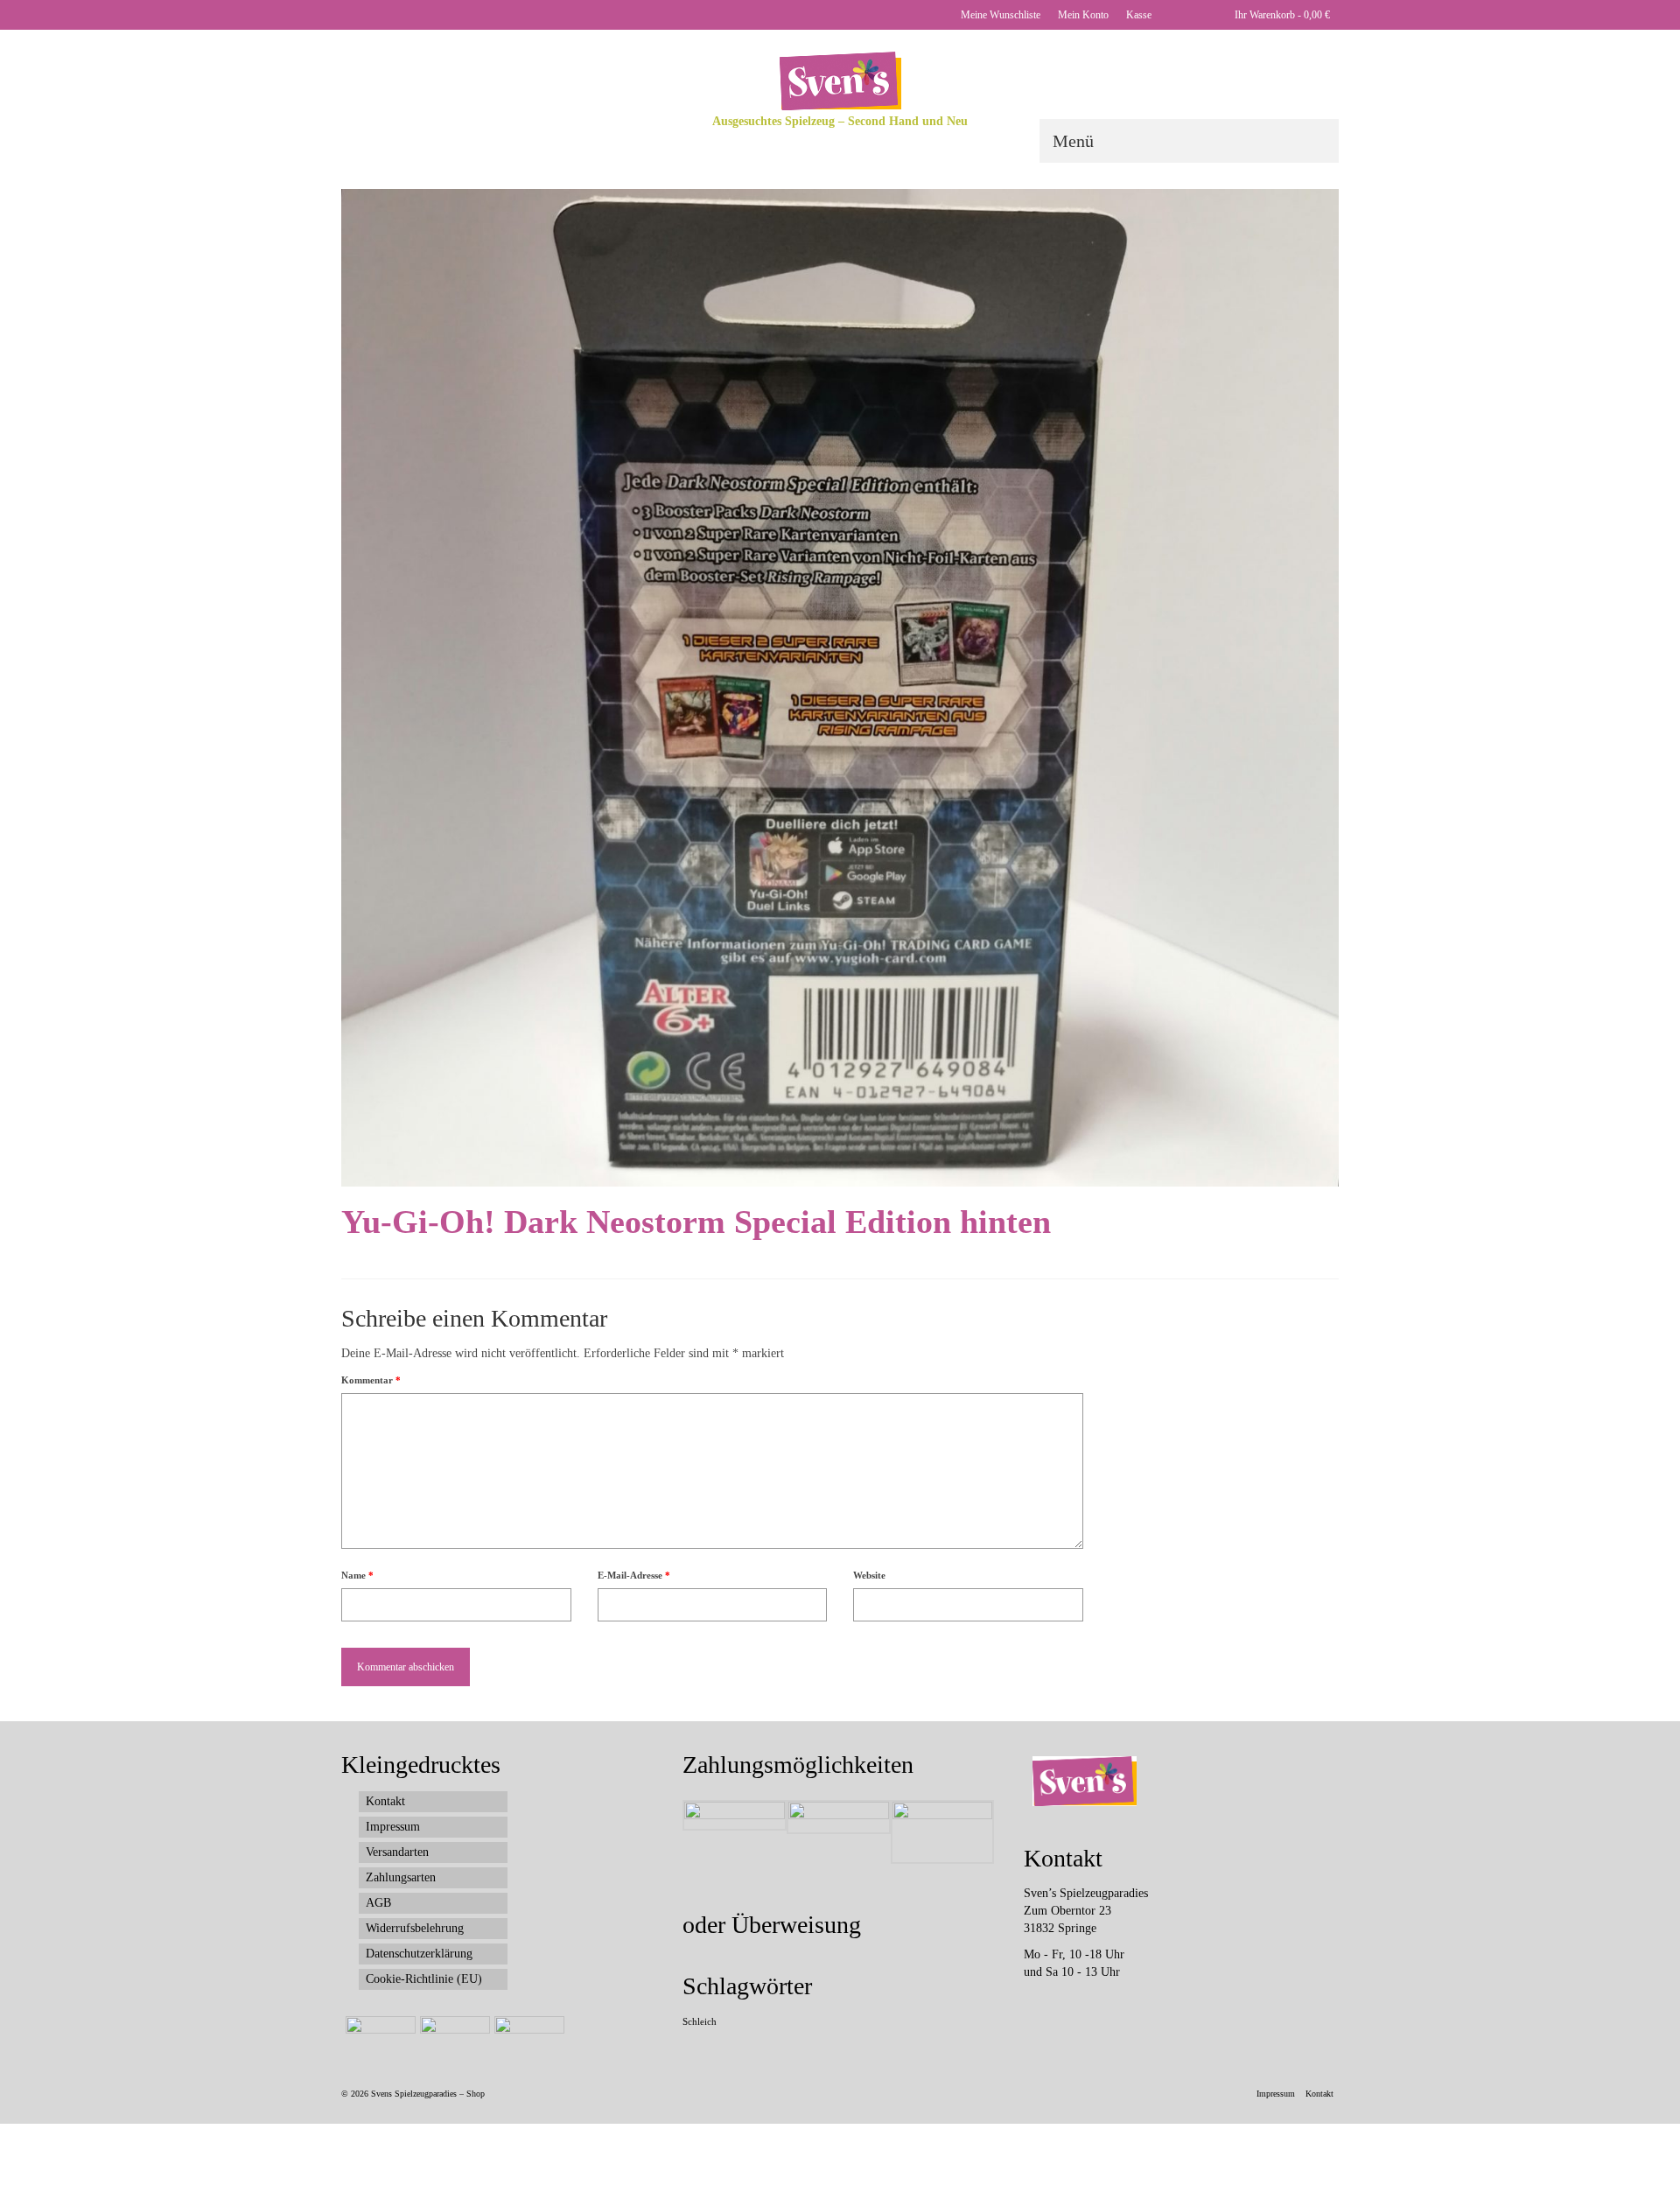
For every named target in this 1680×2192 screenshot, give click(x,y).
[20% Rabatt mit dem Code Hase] (527, 2038)
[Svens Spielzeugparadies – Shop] (840, 81)
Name (357, 1575)
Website (869, 1575)
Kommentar (371, 1380)
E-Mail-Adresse (634, 1575)
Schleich (700, 2022)
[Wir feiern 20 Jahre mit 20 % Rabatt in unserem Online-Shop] (453, 2038)
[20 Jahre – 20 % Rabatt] (378, 2038)
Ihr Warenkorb (1281, 15)
